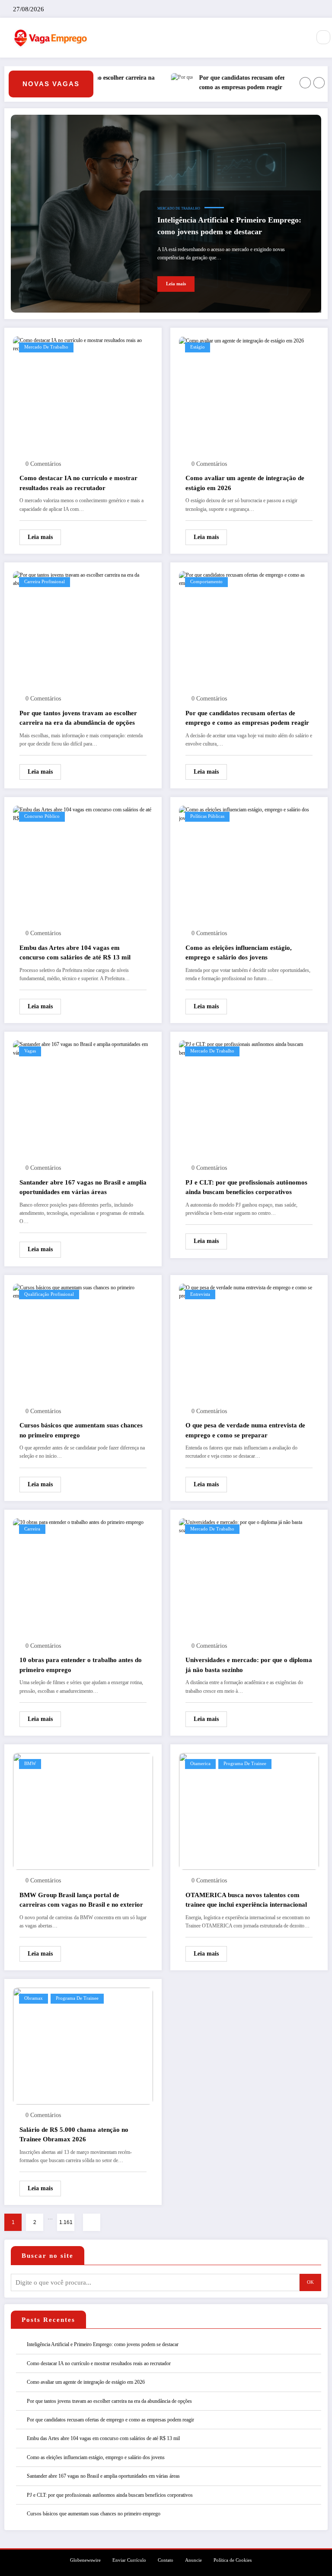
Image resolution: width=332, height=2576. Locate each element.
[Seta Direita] (319, 83)
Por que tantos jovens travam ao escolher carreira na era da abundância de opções (78, 718)
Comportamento (206, 582)
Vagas (30, 1051)
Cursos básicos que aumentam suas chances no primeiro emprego (81, 1430)
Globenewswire (85, 2560)
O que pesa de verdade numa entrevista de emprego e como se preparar (245, 1430)
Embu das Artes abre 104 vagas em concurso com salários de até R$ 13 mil (75, 953)
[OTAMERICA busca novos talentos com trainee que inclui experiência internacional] (249, 1811)
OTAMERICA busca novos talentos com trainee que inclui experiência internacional (246, 1900)
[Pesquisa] (323, 37)
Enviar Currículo (129, 2560)
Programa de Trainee (245, 1764)
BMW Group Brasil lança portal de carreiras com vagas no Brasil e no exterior (81, 1900)
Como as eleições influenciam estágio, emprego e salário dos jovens (239, 953)
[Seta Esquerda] (305, 83)
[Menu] (300, 38)
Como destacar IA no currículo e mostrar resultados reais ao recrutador (78, 483)
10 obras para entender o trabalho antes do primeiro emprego (81, 1665)
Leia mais (176, 284)
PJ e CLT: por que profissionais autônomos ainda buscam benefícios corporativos (246, 1187)
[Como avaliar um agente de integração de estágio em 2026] (241, 340)
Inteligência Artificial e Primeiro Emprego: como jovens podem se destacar (229, 226)
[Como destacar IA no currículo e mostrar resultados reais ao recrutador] (83, 344)
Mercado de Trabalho (179, 208)
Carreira (32, 1529)
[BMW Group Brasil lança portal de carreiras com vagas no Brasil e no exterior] (83, 1811)
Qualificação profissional (49, 1294)
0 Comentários (43, 464)
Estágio (198, 347)
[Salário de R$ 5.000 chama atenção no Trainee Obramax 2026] (83, 2046)
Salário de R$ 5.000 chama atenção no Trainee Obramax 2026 (74, 2135)
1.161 (66, 2222)
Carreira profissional (45, 582)
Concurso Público (42, 816)
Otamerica (200, 1764)
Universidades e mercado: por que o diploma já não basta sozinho (249, 1665)
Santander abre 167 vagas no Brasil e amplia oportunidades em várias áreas (83, 1187)
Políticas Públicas (207, 816)
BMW (30, 1764)
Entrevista (200, 1294)
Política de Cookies (233, 2560)
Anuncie (193, 2560)
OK (310, 2282)
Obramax (34, 1998)
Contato (166, 2560)
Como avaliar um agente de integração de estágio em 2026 (245, 483)
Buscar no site (48, 2256)
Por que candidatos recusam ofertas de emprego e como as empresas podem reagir (243, 82)
